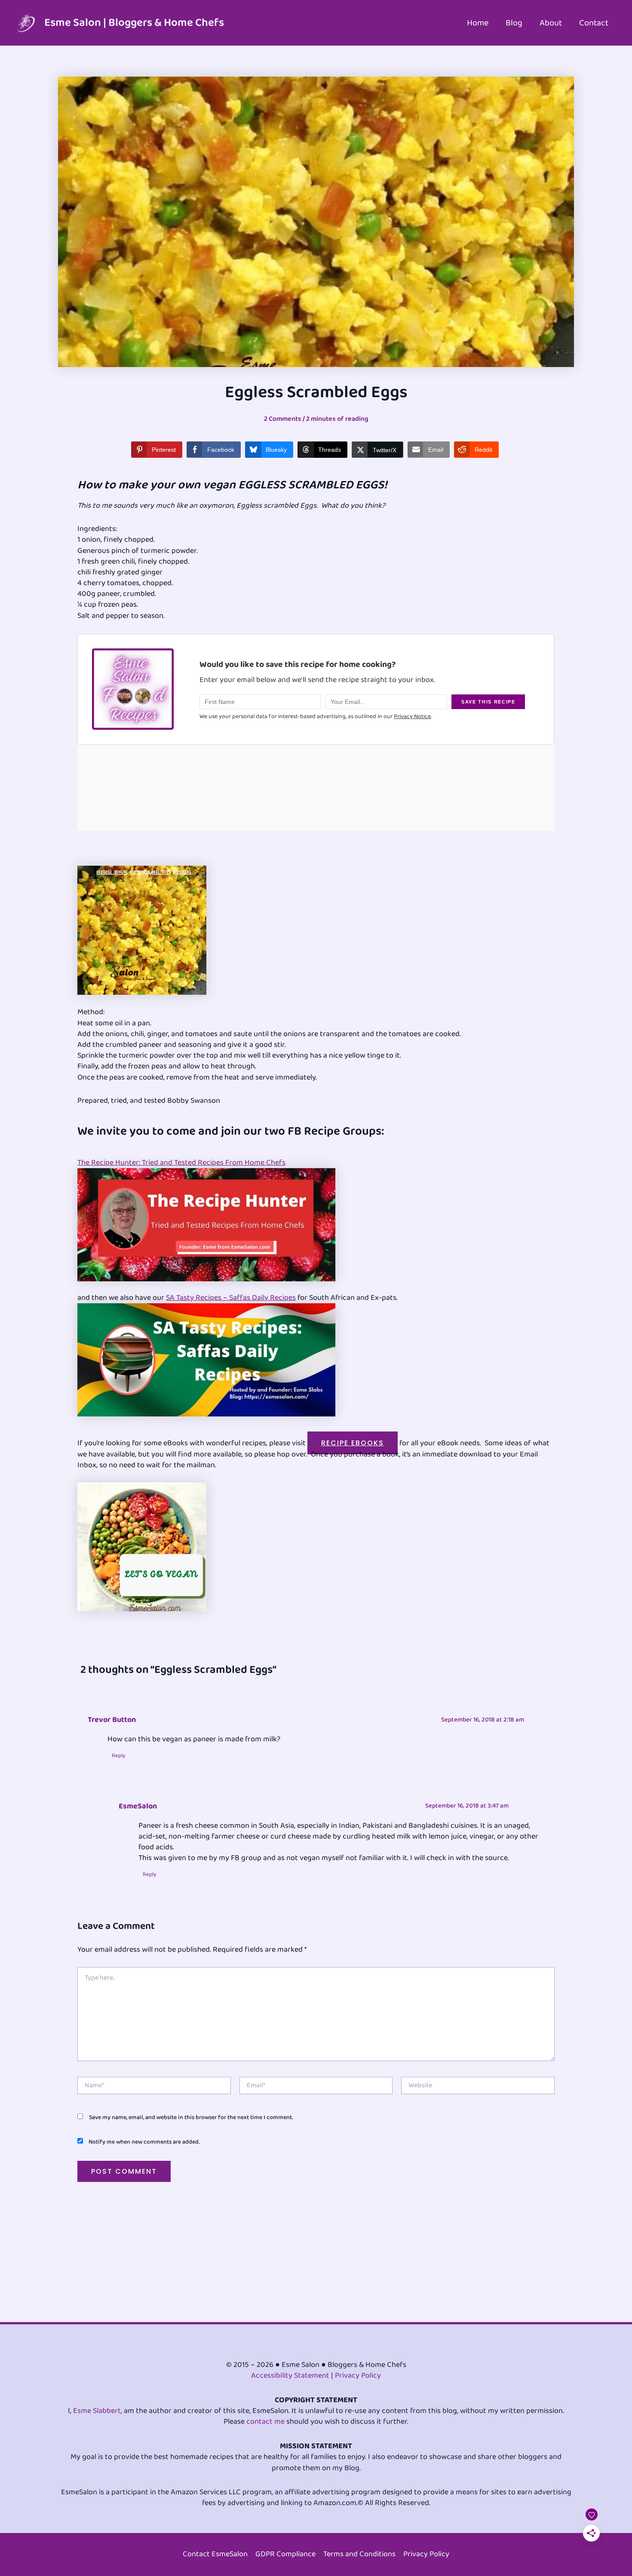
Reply (118, 1756)
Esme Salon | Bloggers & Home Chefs (134, 23)
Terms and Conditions (359, 2554)
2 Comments (283, 419)
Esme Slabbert (97, 2411)
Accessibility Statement (290, 2375)
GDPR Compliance (285, 2554)
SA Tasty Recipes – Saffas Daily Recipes (231, 1298)
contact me (265, 2422)
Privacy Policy (358, 2375)
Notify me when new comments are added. (144, 2142)
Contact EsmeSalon (215, 2554)
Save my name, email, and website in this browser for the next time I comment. (191, 2117)
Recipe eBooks (353, 1443)
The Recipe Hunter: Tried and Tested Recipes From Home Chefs (181, 1163)
